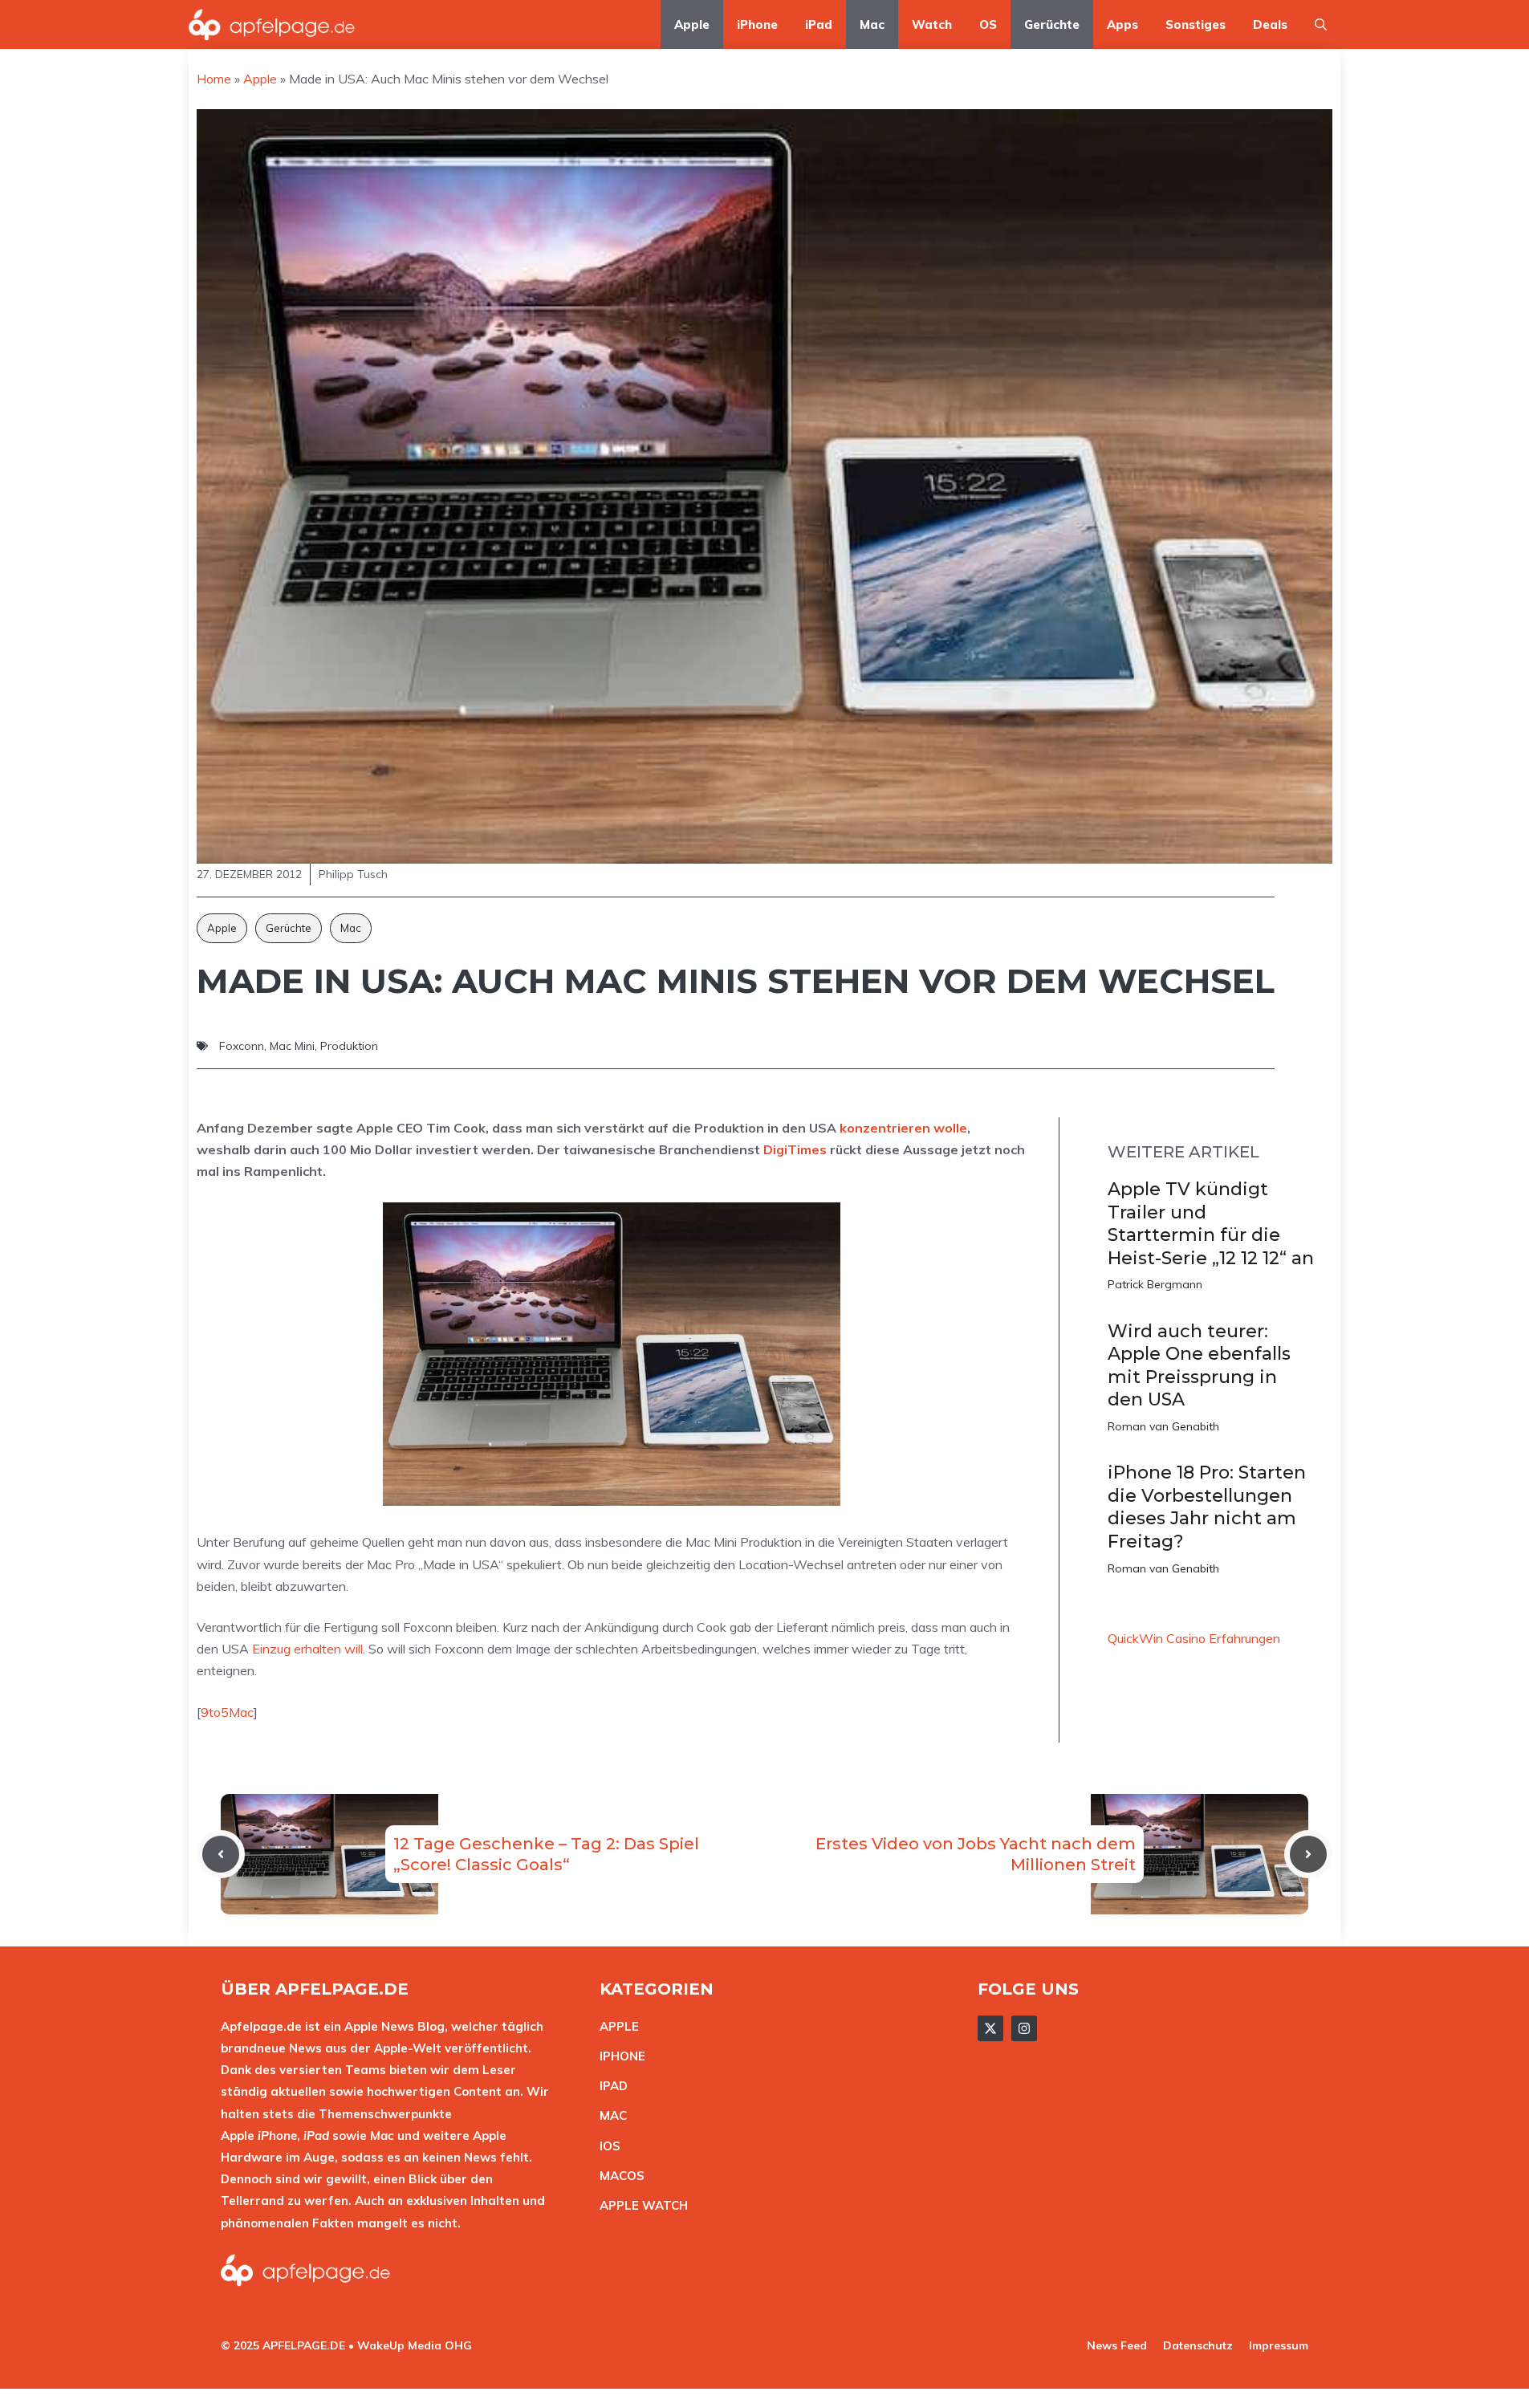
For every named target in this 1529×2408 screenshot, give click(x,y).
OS (988, 24)
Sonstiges (1196, 24)
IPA (609, 2086)
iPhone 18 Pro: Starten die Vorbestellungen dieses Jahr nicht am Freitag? (1207, 1507)
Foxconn (242, 1046)
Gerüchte (1052, 24)
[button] (1321, 24)
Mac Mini (292, 1046)
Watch (932, 24)
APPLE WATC (639, 2205)
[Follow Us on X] (990, 2028)
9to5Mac (227, 1712)
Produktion (349, 1046)
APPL (616, 2026)
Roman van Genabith (1163, 1426)
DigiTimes (795, 1149)
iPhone (757, 24)
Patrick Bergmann (1155, 1284)
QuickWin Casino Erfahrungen (1194, 1638)
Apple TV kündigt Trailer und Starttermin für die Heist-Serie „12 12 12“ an (1211, 1224)
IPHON (619, 2056)
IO (606, 2146)
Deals (1270, 24)
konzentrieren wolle (903, 1128)
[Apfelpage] (272, 24)
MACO (618, 2176)
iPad (819, 24)
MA (609, 2115)
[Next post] (1308, 1854)
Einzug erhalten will (307, 1649)
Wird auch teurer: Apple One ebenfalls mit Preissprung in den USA (1199, 1366)
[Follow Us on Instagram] (1024, 2028)
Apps (1122, 24)
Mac (872, 24)
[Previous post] (221, 1854)
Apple (692, 24)
